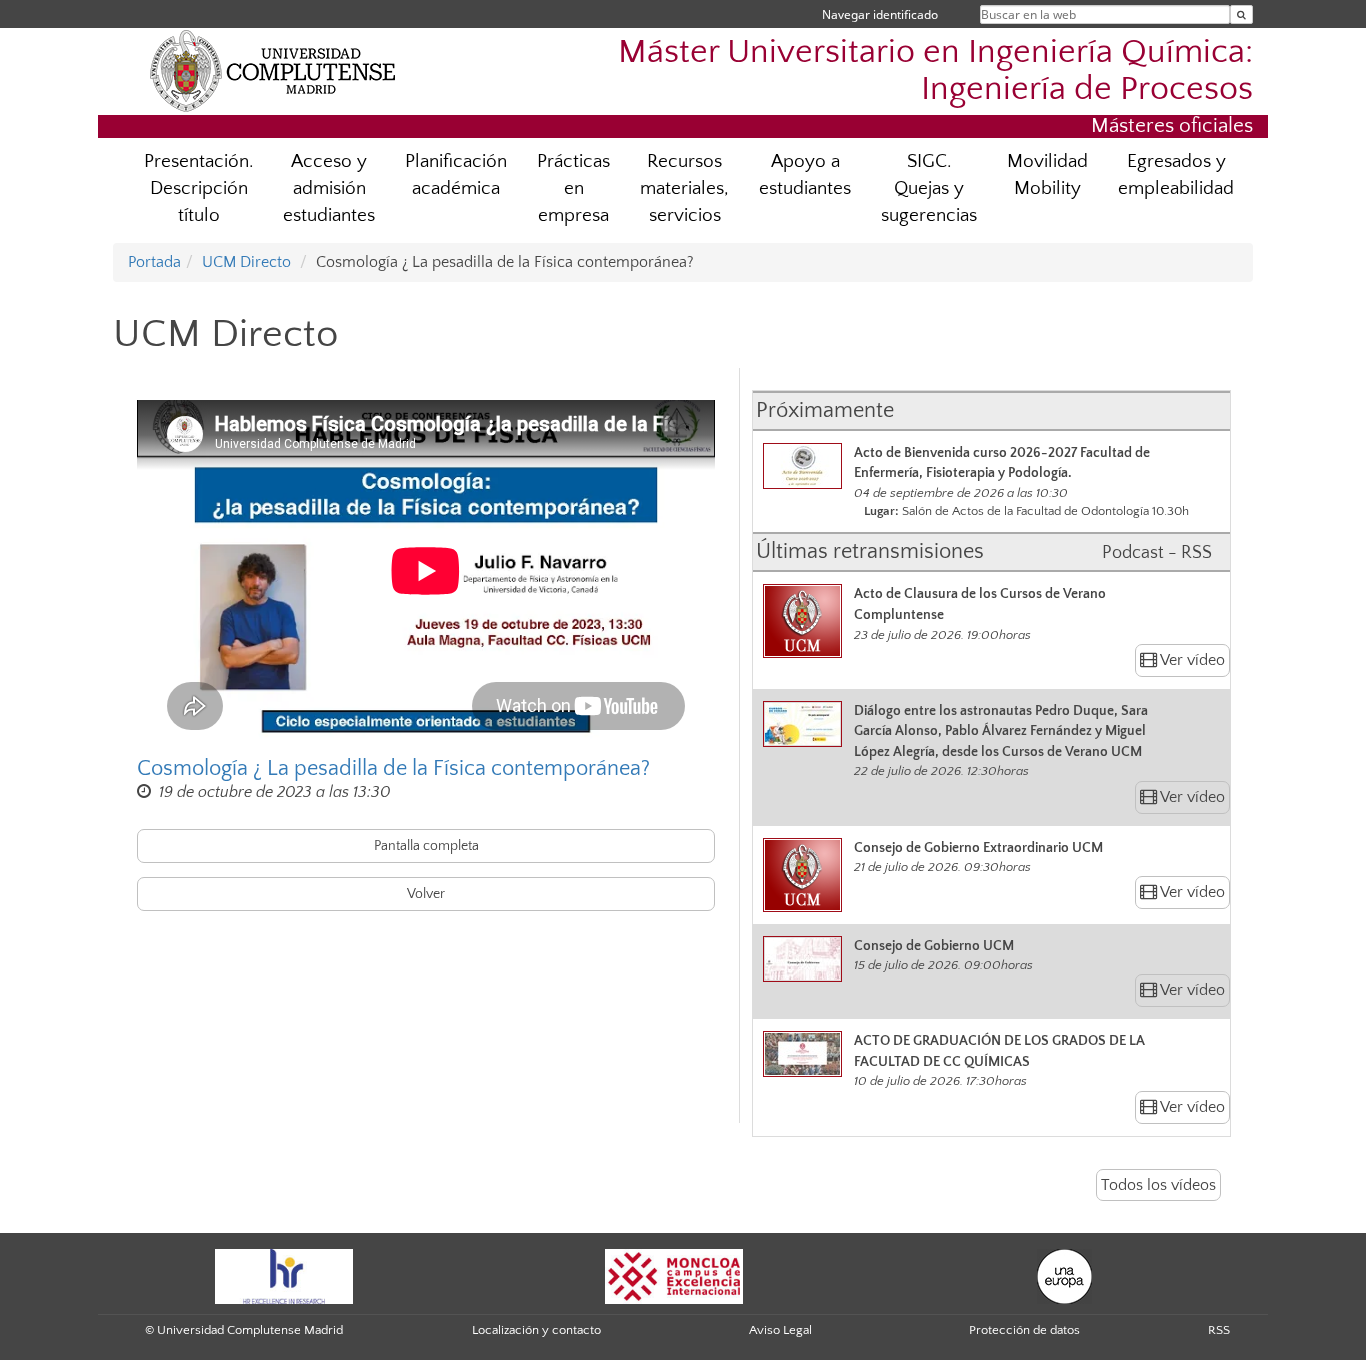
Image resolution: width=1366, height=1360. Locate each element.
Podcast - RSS (1157, 553)
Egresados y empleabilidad (1176, 175)
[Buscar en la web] (1241, 14)
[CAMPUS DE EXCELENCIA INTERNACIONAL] (674, 1276)
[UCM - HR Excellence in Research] (284, 1276)
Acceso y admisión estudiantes (329, 188)
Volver (426, 894)
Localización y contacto (536, 1330)
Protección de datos (1024, 1330)
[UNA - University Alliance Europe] (1064, 1276)
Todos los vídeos (1158, 1185)
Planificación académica (456, 175)
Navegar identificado (880, 14)
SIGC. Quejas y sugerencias (929, 188)
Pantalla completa (426, 846)
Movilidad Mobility (1047, 175)
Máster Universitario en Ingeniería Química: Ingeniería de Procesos (935, 71)
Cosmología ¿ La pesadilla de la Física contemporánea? (393, 768)
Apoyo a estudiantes (805, 175)
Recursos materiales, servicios (684, 188)
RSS (1219, 1330)
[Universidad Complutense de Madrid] (273, 70)
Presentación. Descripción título (198, 188)
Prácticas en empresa (573, 188)
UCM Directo (246, 262)
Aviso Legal (780, 1330)
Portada (154, 262)
